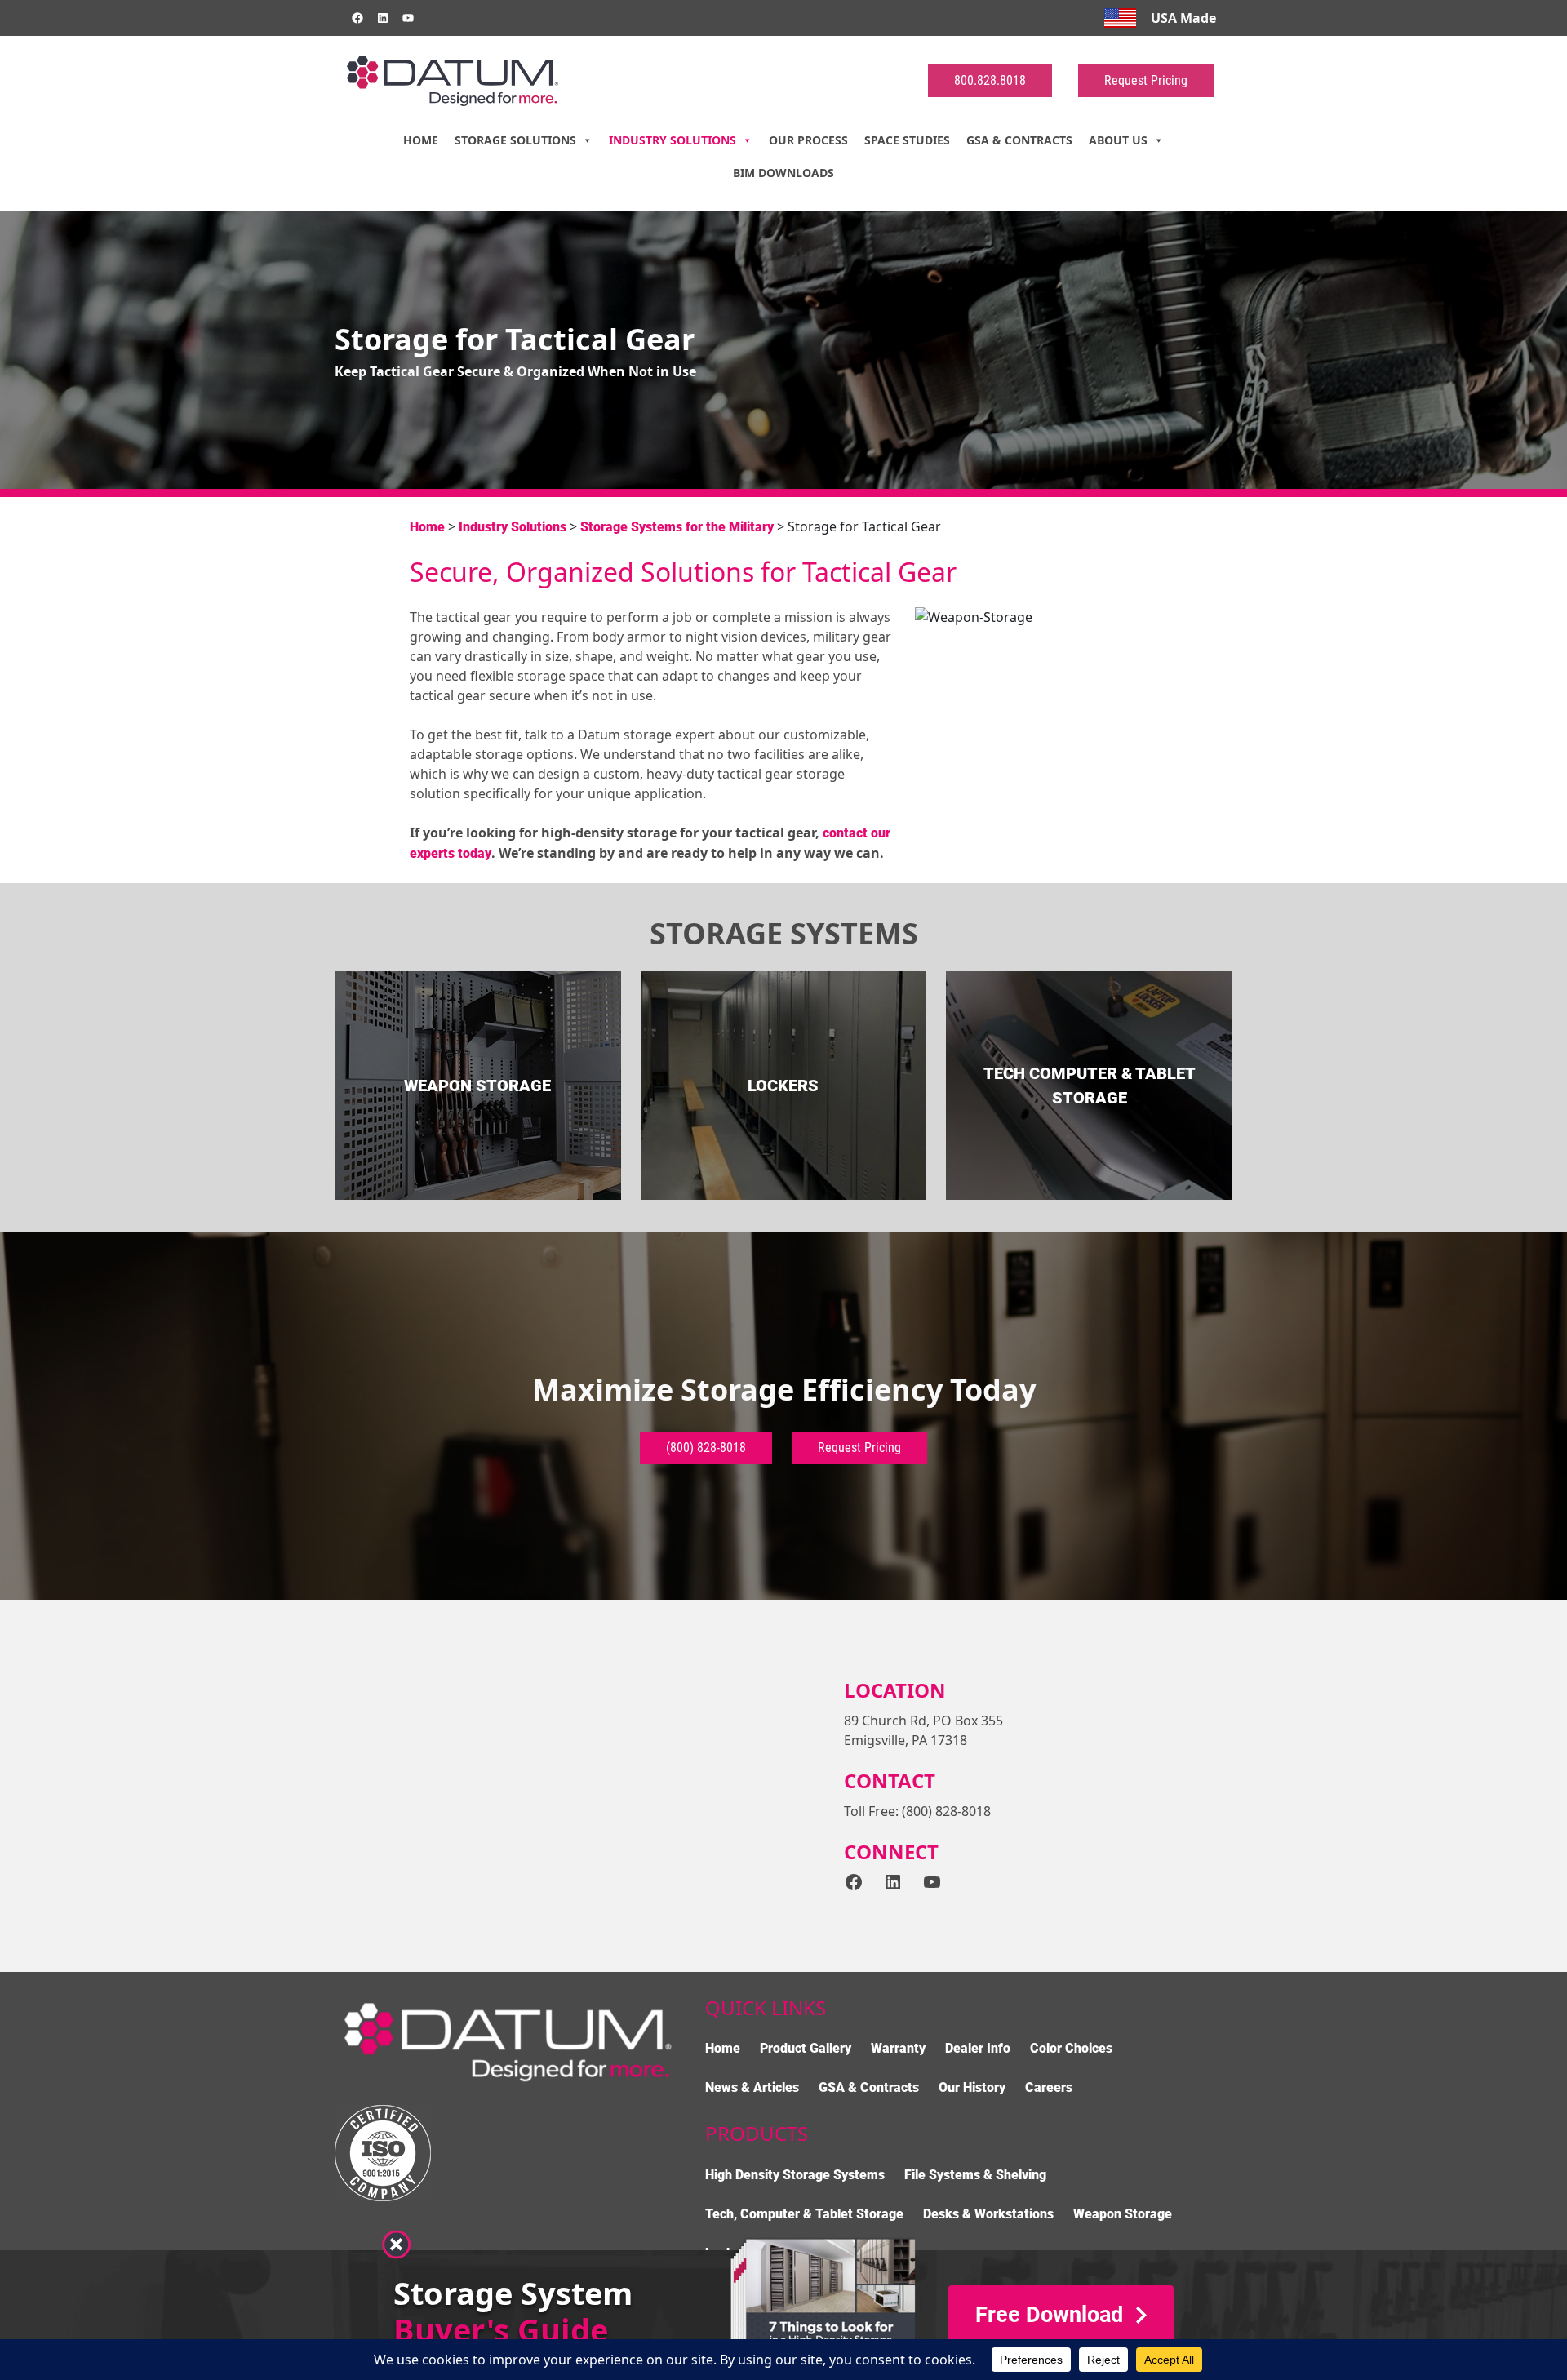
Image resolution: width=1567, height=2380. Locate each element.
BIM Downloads (783, 173)
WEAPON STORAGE (477, 1086)
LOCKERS (783, 1086)
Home (421, 140)
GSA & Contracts (1019, 140)
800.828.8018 (990, 80)
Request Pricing (1146, 80)
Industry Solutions (673, 140)
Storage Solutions (515, 140)
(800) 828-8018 (706, 1448)
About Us (1118, 140)
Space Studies (907, 140)
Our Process (808, 140)
